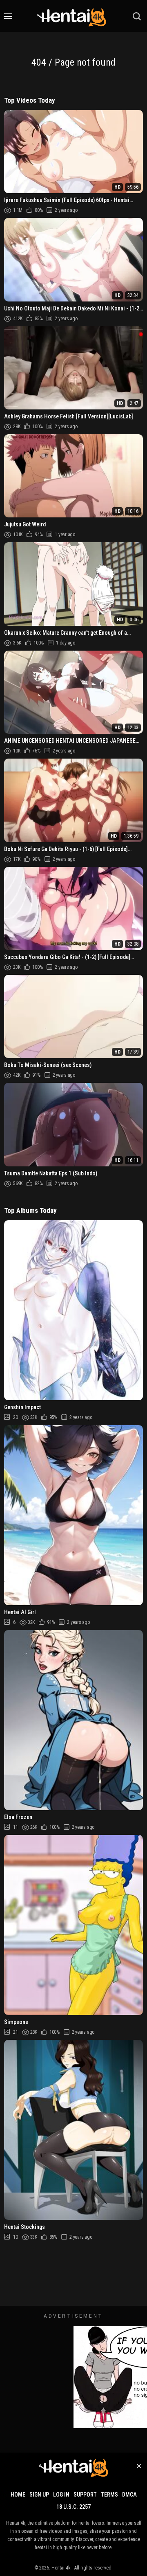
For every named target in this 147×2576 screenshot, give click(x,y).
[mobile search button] (137, 16)
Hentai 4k (61, 2568)
